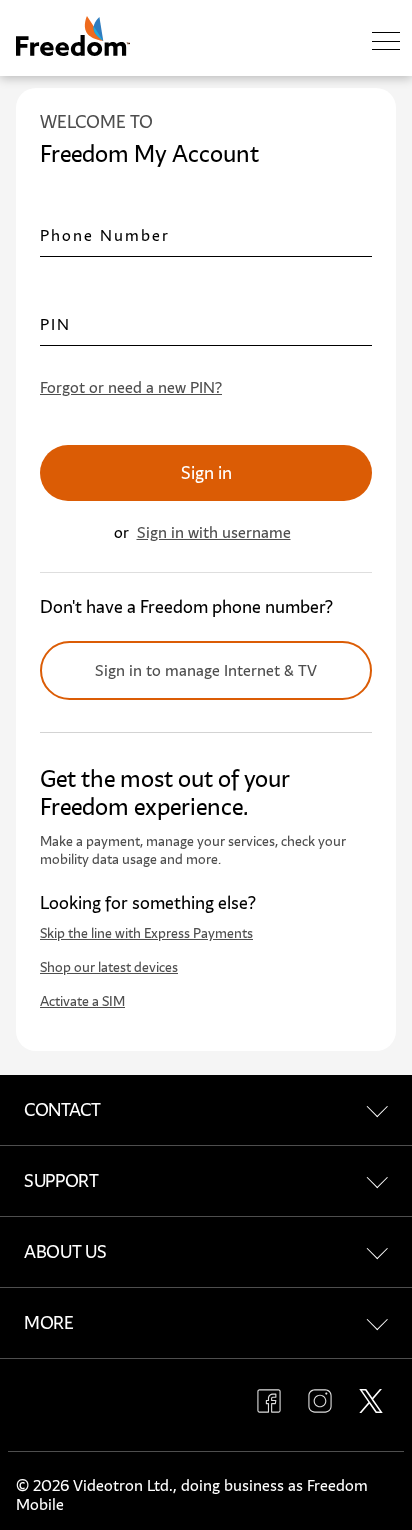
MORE (49, 1323)
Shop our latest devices (109, 967)
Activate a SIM (82, 1001)
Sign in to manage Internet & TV (206, 670)
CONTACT (62, 1110)
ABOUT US (65, 1252)
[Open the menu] (386, 42)
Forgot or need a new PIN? (131, 387)
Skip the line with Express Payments (146, 933)
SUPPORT (61, 1181)
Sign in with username (214, 532)
